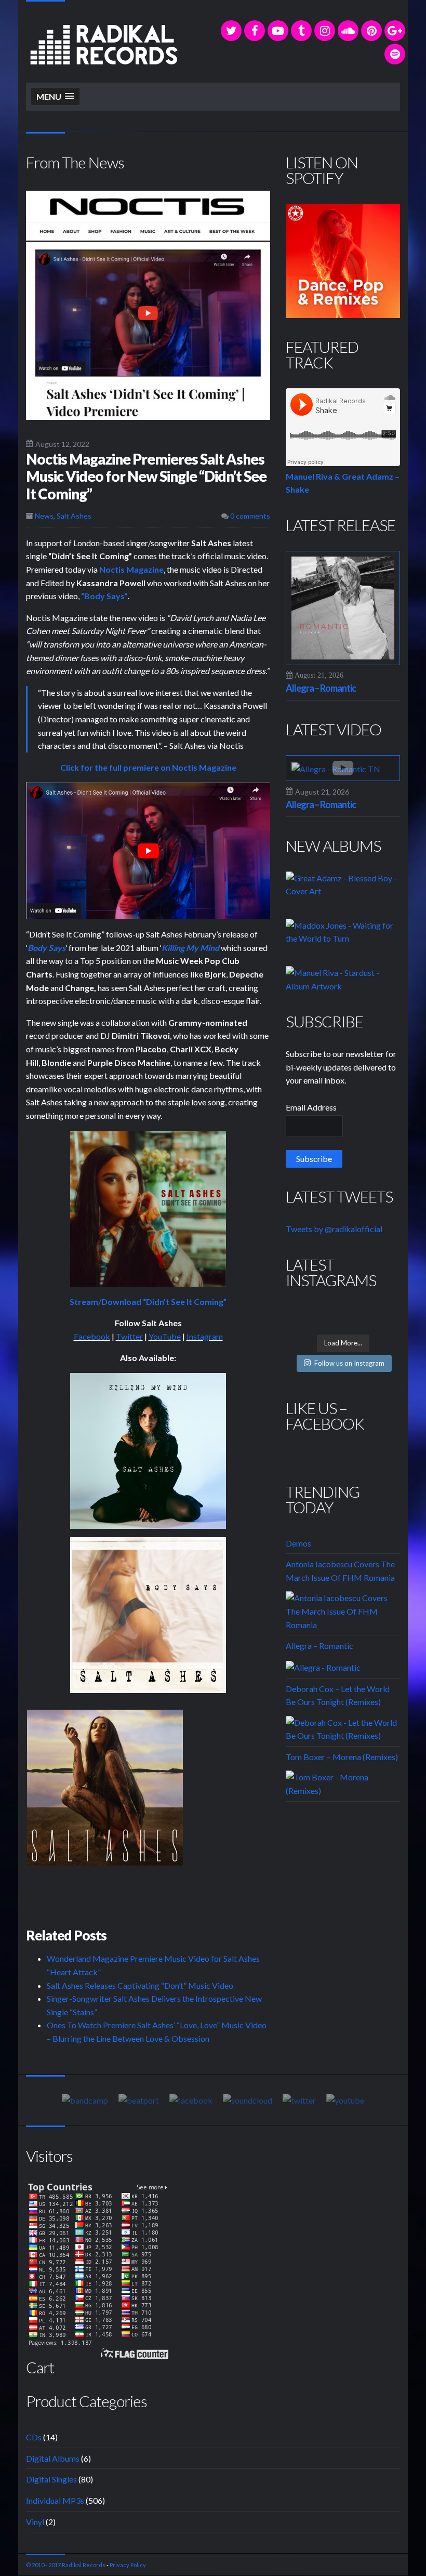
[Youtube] (345, 2099)
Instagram (205, 1336)
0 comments (249, 516)
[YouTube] (278, 31)
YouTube (165, 1336)
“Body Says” (104, 596)
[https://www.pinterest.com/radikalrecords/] (371, 31)
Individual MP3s (55, 2500)
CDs (34, 2437)
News (44, 516)
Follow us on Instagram (349, 1363)
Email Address (311, 1107)
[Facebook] (255, 31)
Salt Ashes (74, 516)
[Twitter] (231, 31)
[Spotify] (395, 54)
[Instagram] (325, 31)
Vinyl (35, 2522)
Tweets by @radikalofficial (334, 1229)
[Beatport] (139, 2099)
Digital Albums (53, 2458)
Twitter (129, 1336)
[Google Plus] (395, 31)
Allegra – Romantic (321, 688)
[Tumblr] (301, 31)
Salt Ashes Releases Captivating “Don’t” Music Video (140, 1985)
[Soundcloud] (348, 31)
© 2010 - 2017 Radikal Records (66, 2565)
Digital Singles (51, 2479)
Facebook (92, 1336)
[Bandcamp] (85, 2099)
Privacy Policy (128, 2565)
